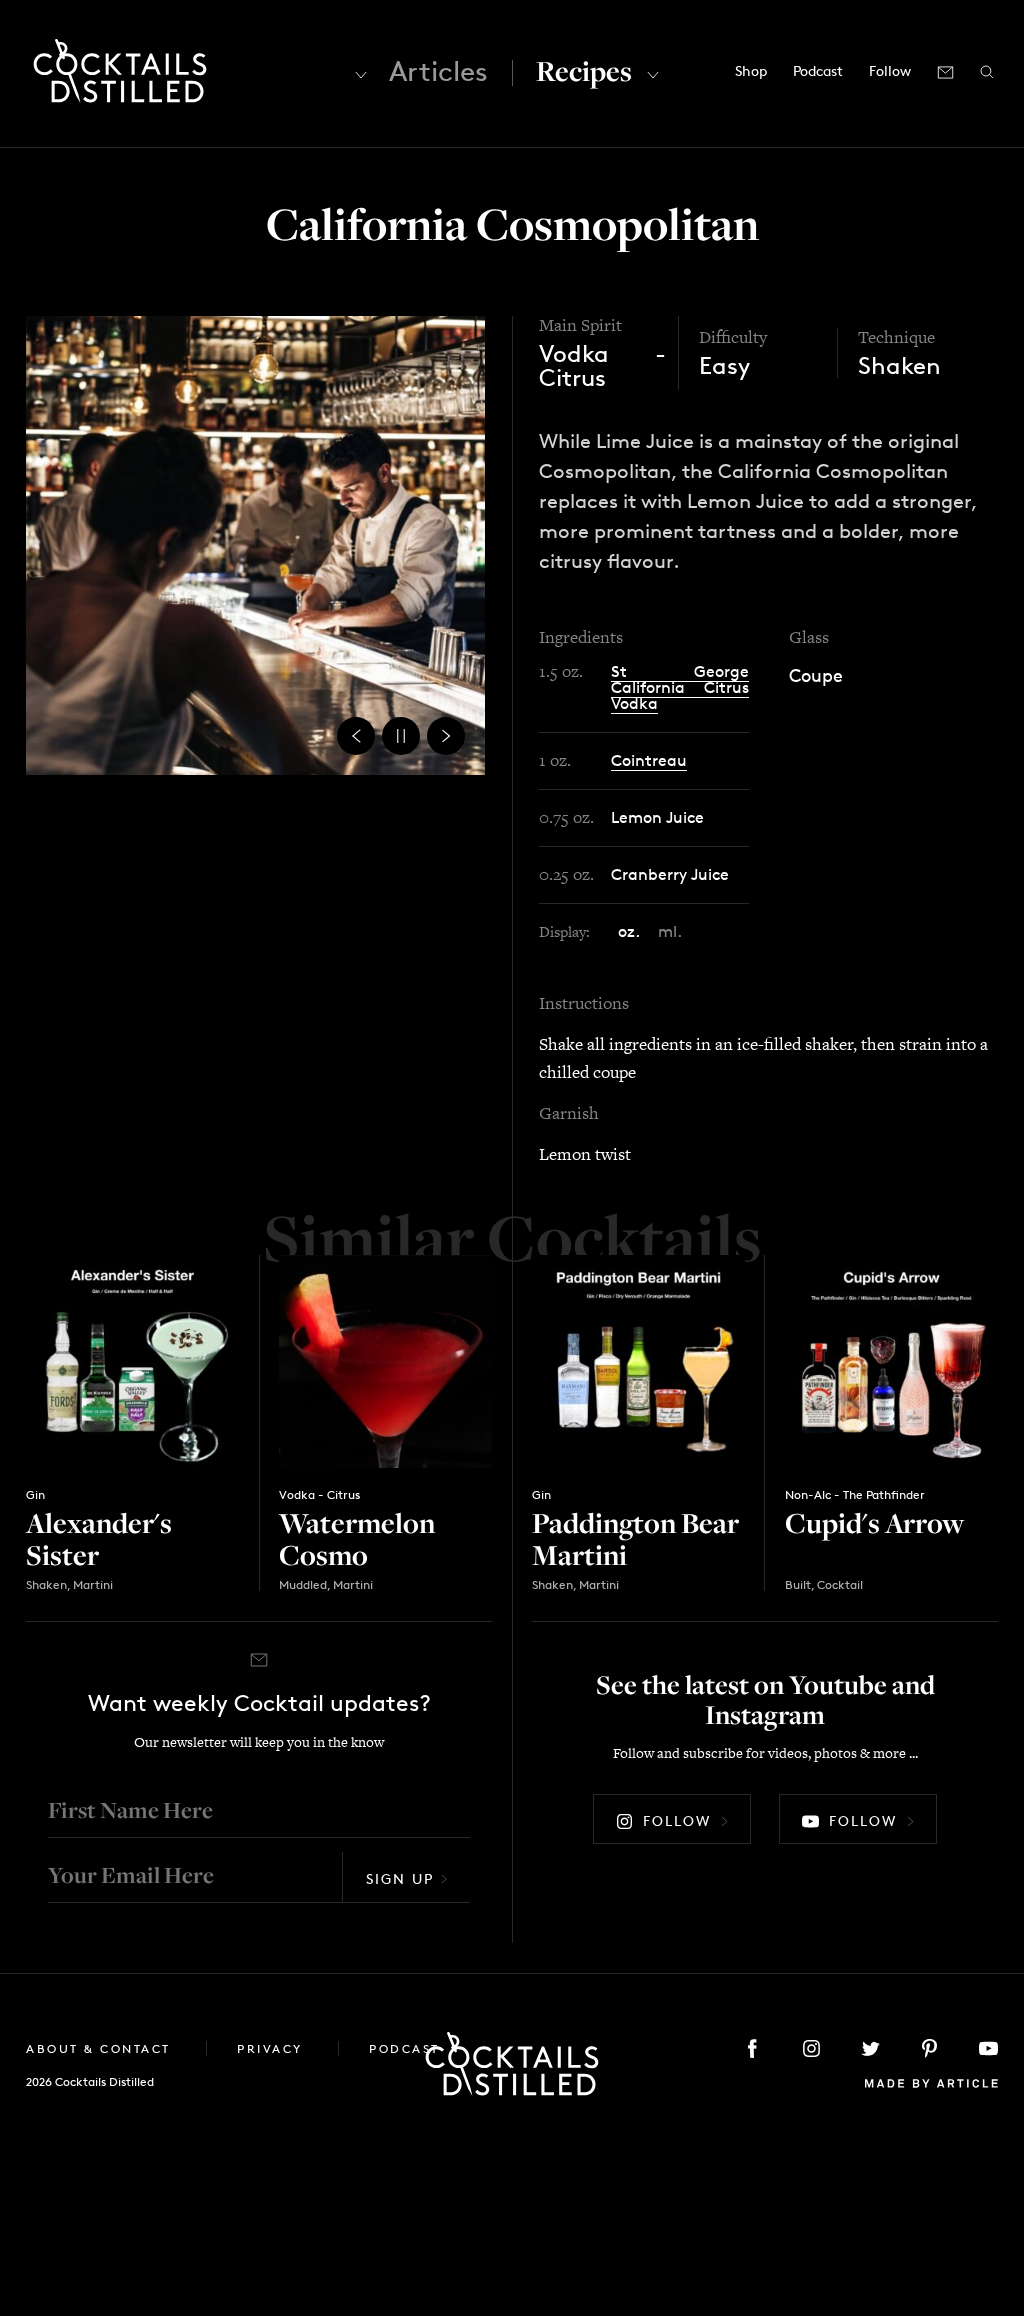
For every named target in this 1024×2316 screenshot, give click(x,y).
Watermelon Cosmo (357, 1538)
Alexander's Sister (99, 1538)
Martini (93, 1584)
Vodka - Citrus (602, 366)
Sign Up (400, 1878)
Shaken (899, 366)
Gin (35, 1494)
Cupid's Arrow (874, 1522)
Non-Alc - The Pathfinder (855, 1494)
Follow (677, 1820)
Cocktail (840, 1584)
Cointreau (649, 760)
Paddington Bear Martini (635, 1538)
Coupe (816, 675)
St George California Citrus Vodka (680, 687)
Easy (724, 366)
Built (798, 1584)
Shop (751, 70)
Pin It (255, 544)
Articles (438, 71)
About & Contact (101, 2048)
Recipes (584, 70)
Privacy (272, 2048)
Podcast (818, 70)
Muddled (303, 1584)
